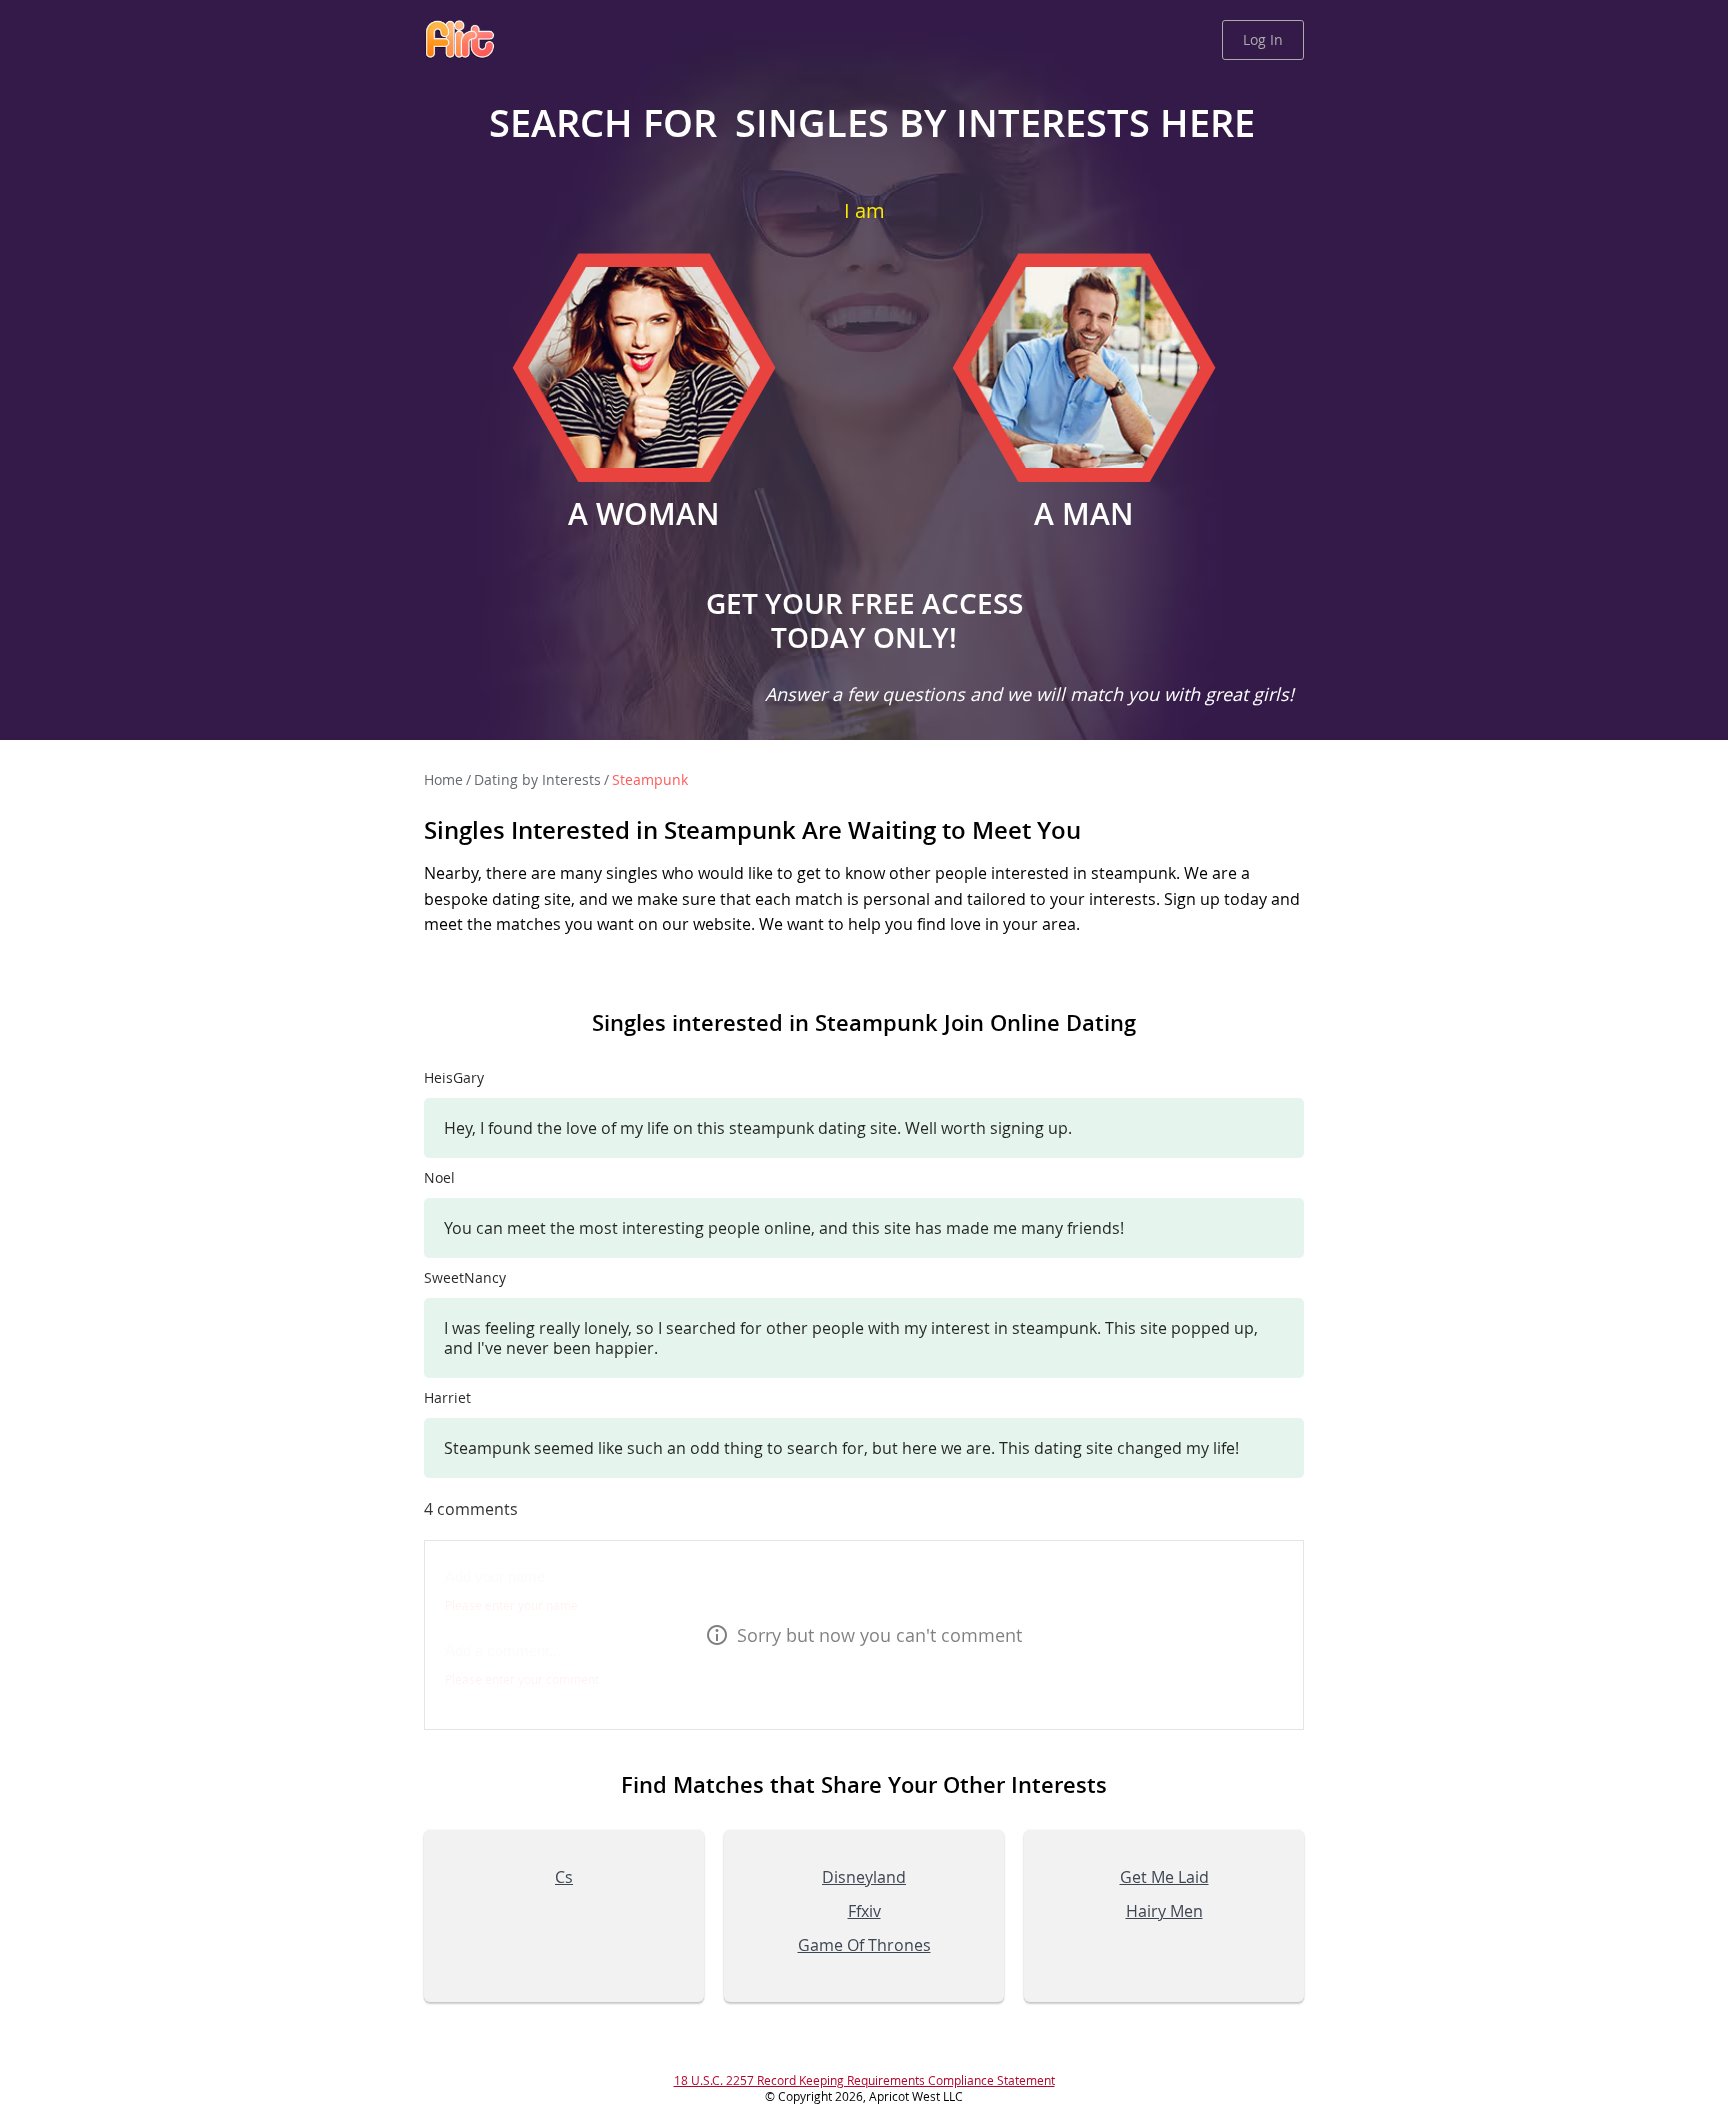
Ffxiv (864, 1911)
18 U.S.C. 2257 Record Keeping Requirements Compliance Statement (864, 2080)
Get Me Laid (1164, 1877)
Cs (564, 1877)
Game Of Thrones (864, 1945)
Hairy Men (1164, 1911)
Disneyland (864, 1877)
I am (864, 210)
